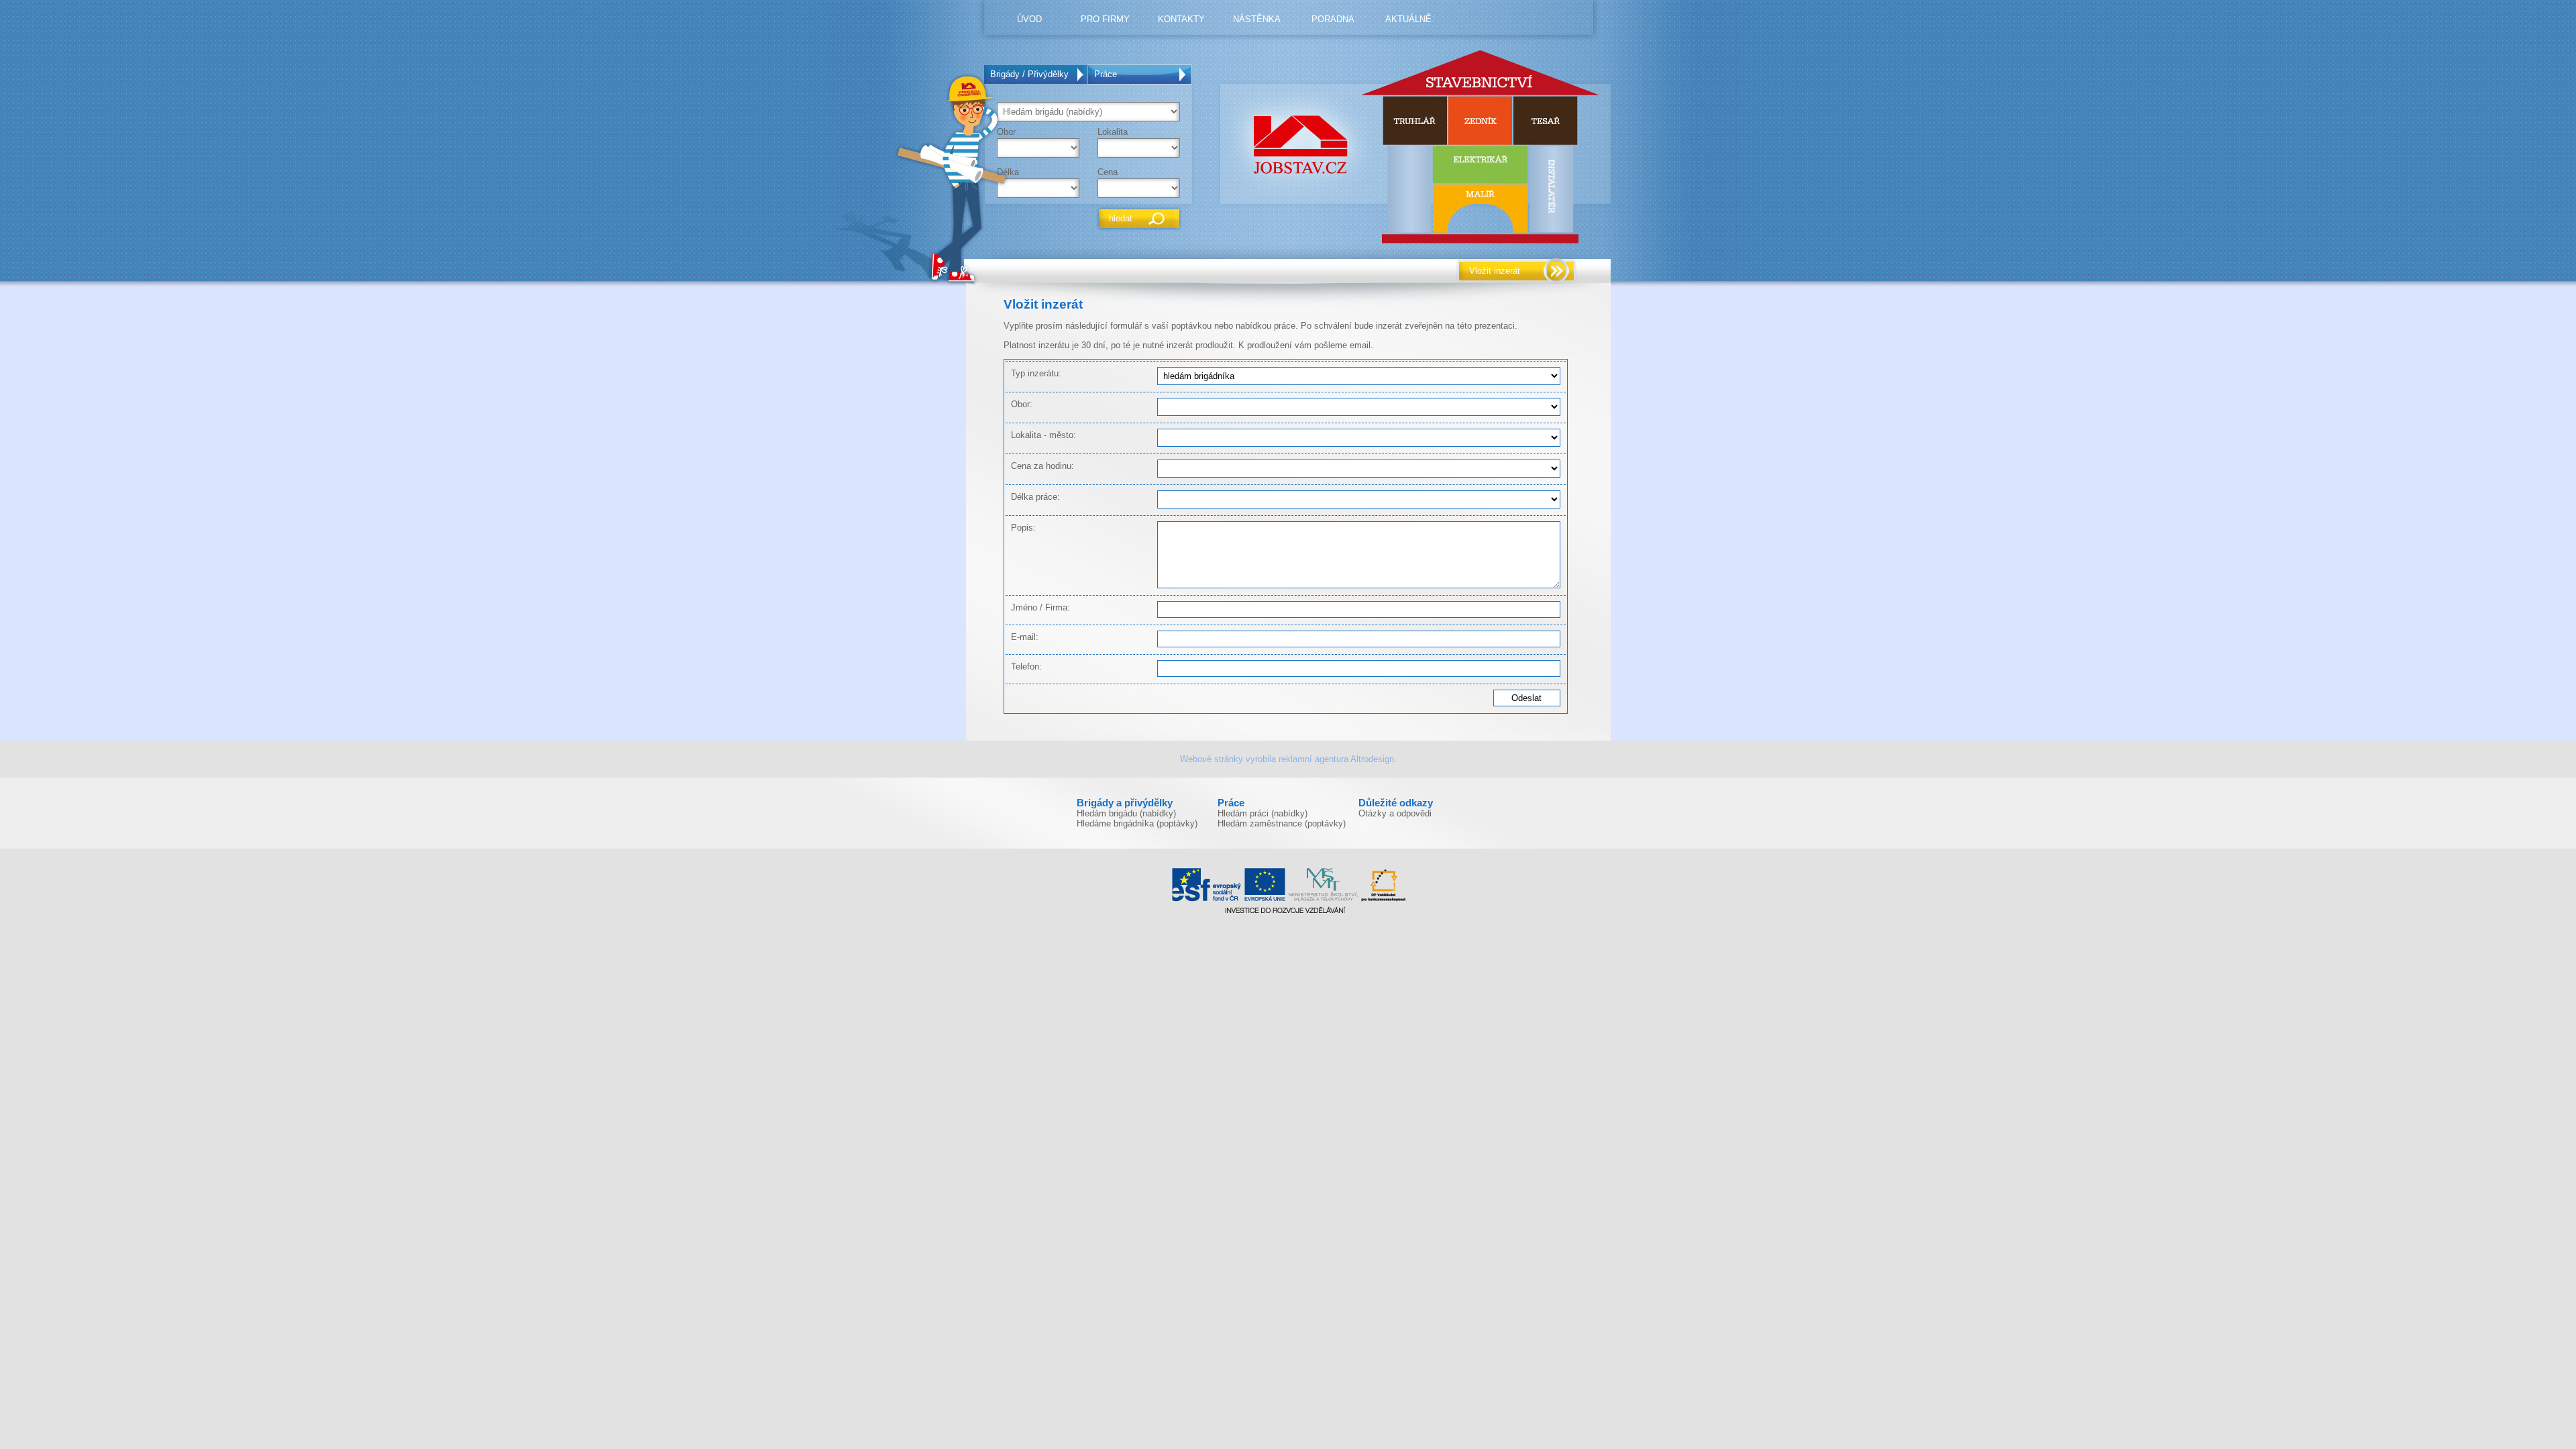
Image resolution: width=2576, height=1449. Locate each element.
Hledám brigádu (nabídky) (1126, 813)
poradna (1333, 19)
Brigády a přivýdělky (1125, 803)
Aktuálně (1408, 19)
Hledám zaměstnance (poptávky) (1282, 823)
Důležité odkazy (1396, 803)
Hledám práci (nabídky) (1263, 813)
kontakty (1181, 19)
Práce (1106, 74)
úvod (1029, 19)
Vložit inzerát (1495, 271)
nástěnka (1257, 19)
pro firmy (1105, 19)
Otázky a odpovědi (1395, 813)
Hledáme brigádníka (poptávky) (1137, 823)
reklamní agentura (1313, 759)
